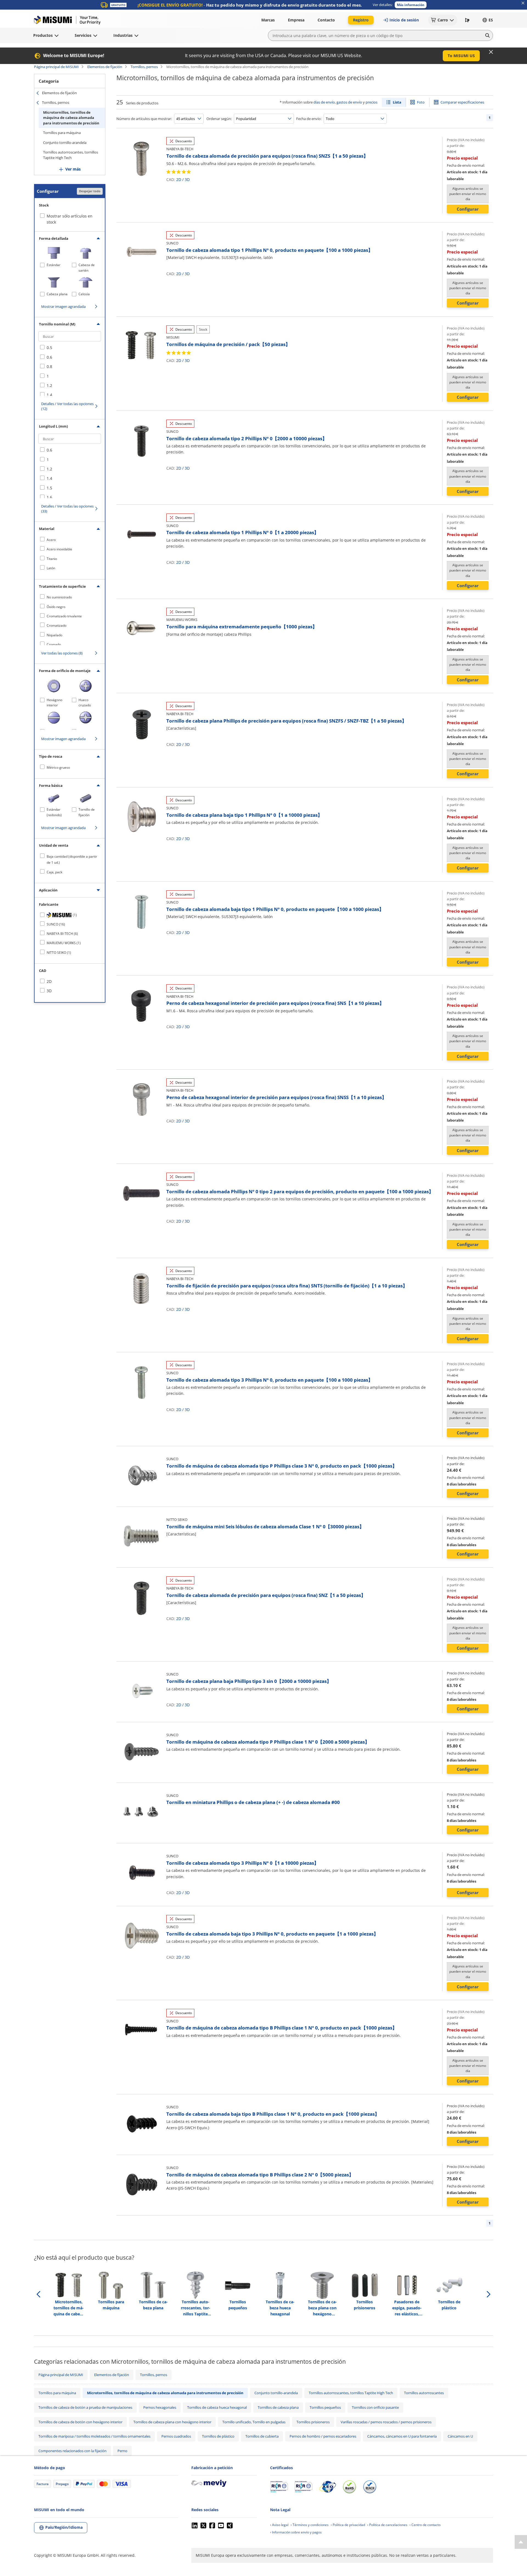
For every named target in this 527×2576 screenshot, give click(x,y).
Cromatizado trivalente (64, 616)
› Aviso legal (279, 2525)
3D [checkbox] (49, 991)
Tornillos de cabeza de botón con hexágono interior (80, 2422)
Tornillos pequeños (325, 2407)
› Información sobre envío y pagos (296, 2532)
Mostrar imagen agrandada (63, 306)
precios (372, 102)
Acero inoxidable (59, 549)
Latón (51, 568)
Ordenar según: (219, 119)
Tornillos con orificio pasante (375, 2407)
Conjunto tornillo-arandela (65, 143)
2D (179, 179)
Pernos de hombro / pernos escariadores (323, 2436)
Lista (397, 102)
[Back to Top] (521, 2542)
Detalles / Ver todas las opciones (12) (67, 406)
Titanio (52, 559)
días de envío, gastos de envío (338, 102)
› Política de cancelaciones (387, 2525)
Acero (51, 540)
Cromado (54, 644)
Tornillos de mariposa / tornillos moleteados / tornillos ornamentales (94, 2436)
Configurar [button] (468, 209)
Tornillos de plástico (218, 2436)
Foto (421, 102)
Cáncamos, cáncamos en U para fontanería (402, 2436)
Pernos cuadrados (176, 2436)
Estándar (54, 265)
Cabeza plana (57, 294)
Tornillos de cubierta (262, 2436)
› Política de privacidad (348, 2525)
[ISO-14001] (303, 2487)
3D (187, 179)
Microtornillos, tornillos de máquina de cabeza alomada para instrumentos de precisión (71, 118)
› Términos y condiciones (310, 2525)
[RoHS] (349, 2487)
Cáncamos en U (460, 2436)
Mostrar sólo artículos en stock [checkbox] (70, 219)
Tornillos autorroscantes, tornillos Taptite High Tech (71, 155)
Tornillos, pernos (144, 67)
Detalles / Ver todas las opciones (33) (67, 509)
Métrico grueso (58, 767)
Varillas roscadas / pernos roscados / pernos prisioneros (386, 2422)
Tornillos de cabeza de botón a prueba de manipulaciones (85, 2407)
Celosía (84, 294)
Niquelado (54, 635)
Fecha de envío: (309, 119)
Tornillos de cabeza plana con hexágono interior (172, 2422)
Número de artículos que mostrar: (144, 119)
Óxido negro (56, 607)
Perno (122, 2451)
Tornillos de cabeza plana (278, 2407)
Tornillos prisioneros (313, 2422)
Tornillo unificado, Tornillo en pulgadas (254, 2422)
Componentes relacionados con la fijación (72, 2451)
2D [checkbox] (49, 981)
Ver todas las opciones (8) (62, 653)
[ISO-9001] (279, 2487)
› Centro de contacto (425, 2525)
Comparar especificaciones (462, 102)
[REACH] (370, 2487)
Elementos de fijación (105, 67)
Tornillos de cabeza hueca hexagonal (217, 2407)
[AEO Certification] (327, 2487)
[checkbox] (70, 348)
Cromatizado (57, 625)
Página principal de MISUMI (56, 67)
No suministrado (59, 597)
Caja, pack (54, 872)
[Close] (491, 52)
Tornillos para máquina (62, 133)
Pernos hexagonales (160, 2407)
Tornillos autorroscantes (424, 2393)
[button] (411, 5)
